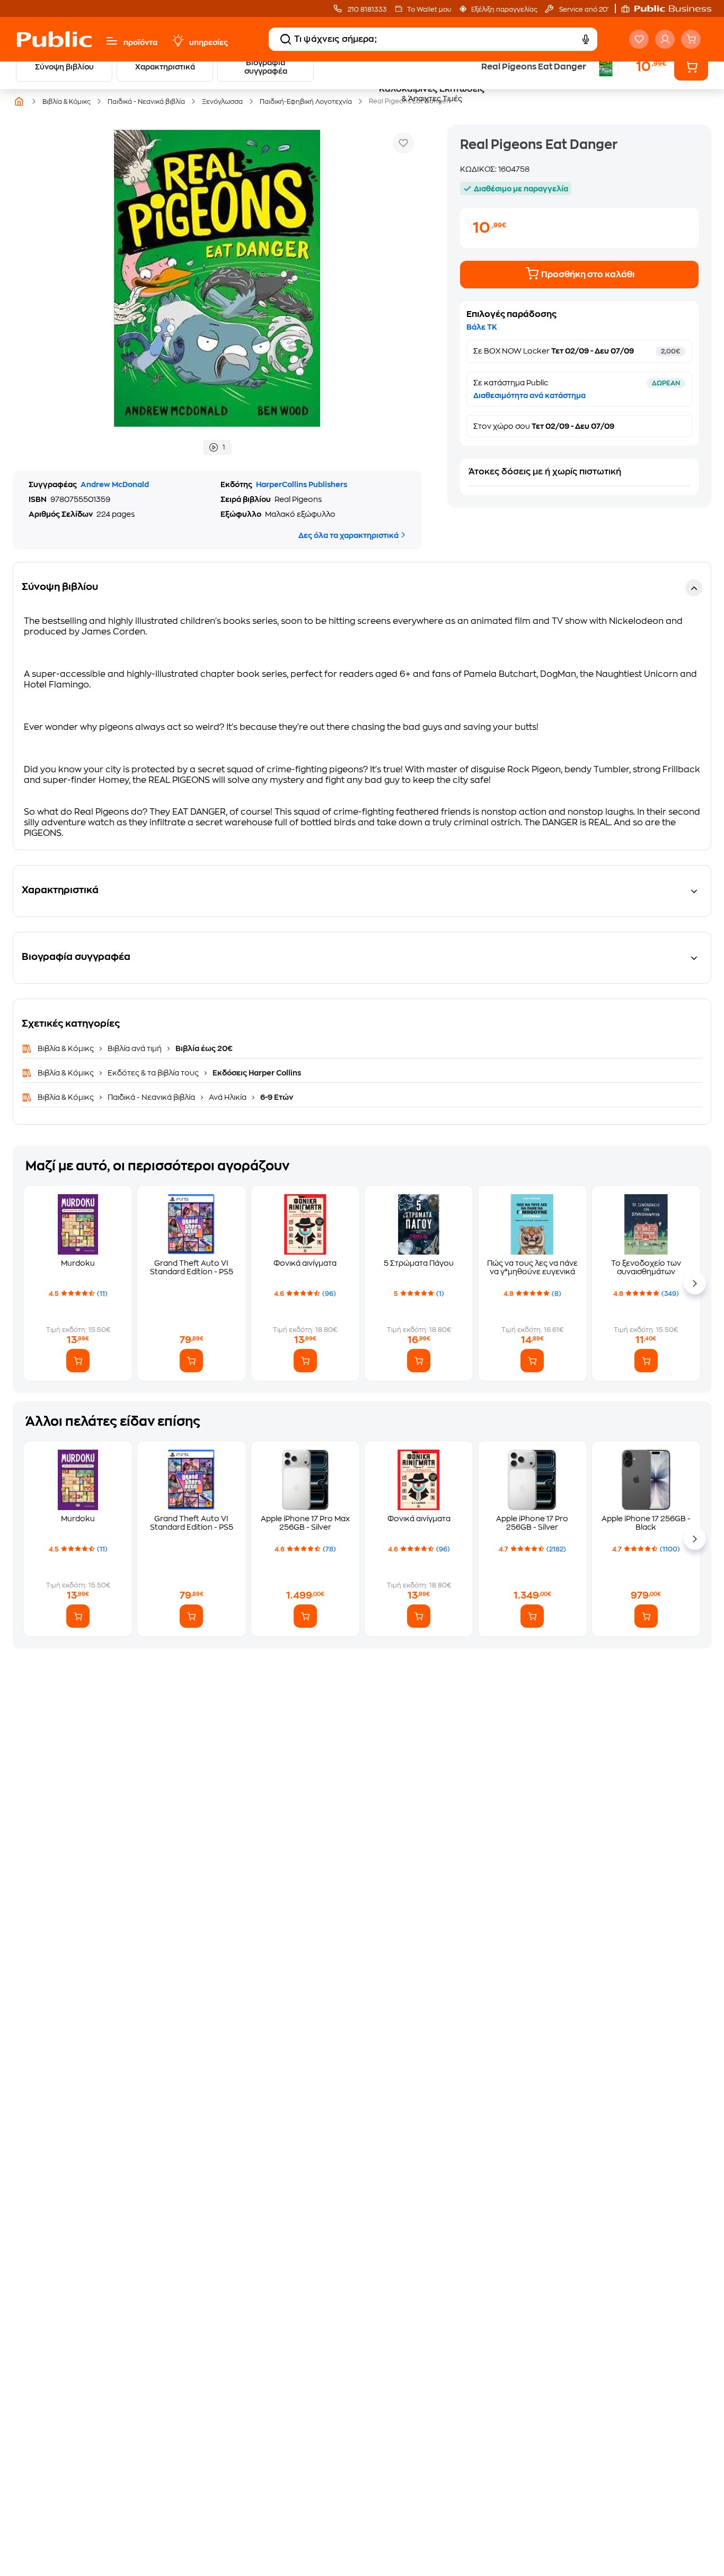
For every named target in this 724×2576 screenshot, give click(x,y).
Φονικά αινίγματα (305, 1263)
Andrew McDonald (115, 484)
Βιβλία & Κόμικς (67, 1048)
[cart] (691, 39)
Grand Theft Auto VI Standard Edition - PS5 (192, 1267)
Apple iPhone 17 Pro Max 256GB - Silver (305, 1523)
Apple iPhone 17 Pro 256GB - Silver (532, 1523)
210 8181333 (367, 10)
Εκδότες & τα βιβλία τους (153, 1073)
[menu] (112, 41)
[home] (54, 39)
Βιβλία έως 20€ (203, 1048)
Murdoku (78, 1263)
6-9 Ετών (276, 1097)
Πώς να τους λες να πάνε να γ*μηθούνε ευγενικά (532, 1267)
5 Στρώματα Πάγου (419, 1263)
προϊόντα (140, 42)
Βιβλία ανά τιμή (135, 1048)
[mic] (586, 39)
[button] (672, 8)
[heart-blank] (639, 39)
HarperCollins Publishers (302, 484)
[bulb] (178, 41)
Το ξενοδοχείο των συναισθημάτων (646, 1267)
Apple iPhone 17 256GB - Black (646, 1523)
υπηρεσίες (209, 42)
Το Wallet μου (429, 10)
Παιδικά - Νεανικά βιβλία (151, 1097)
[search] (286, 39)
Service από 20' (583, 10)
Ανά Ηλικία (228, 1097)
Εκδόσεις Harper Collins (256, 1073)
